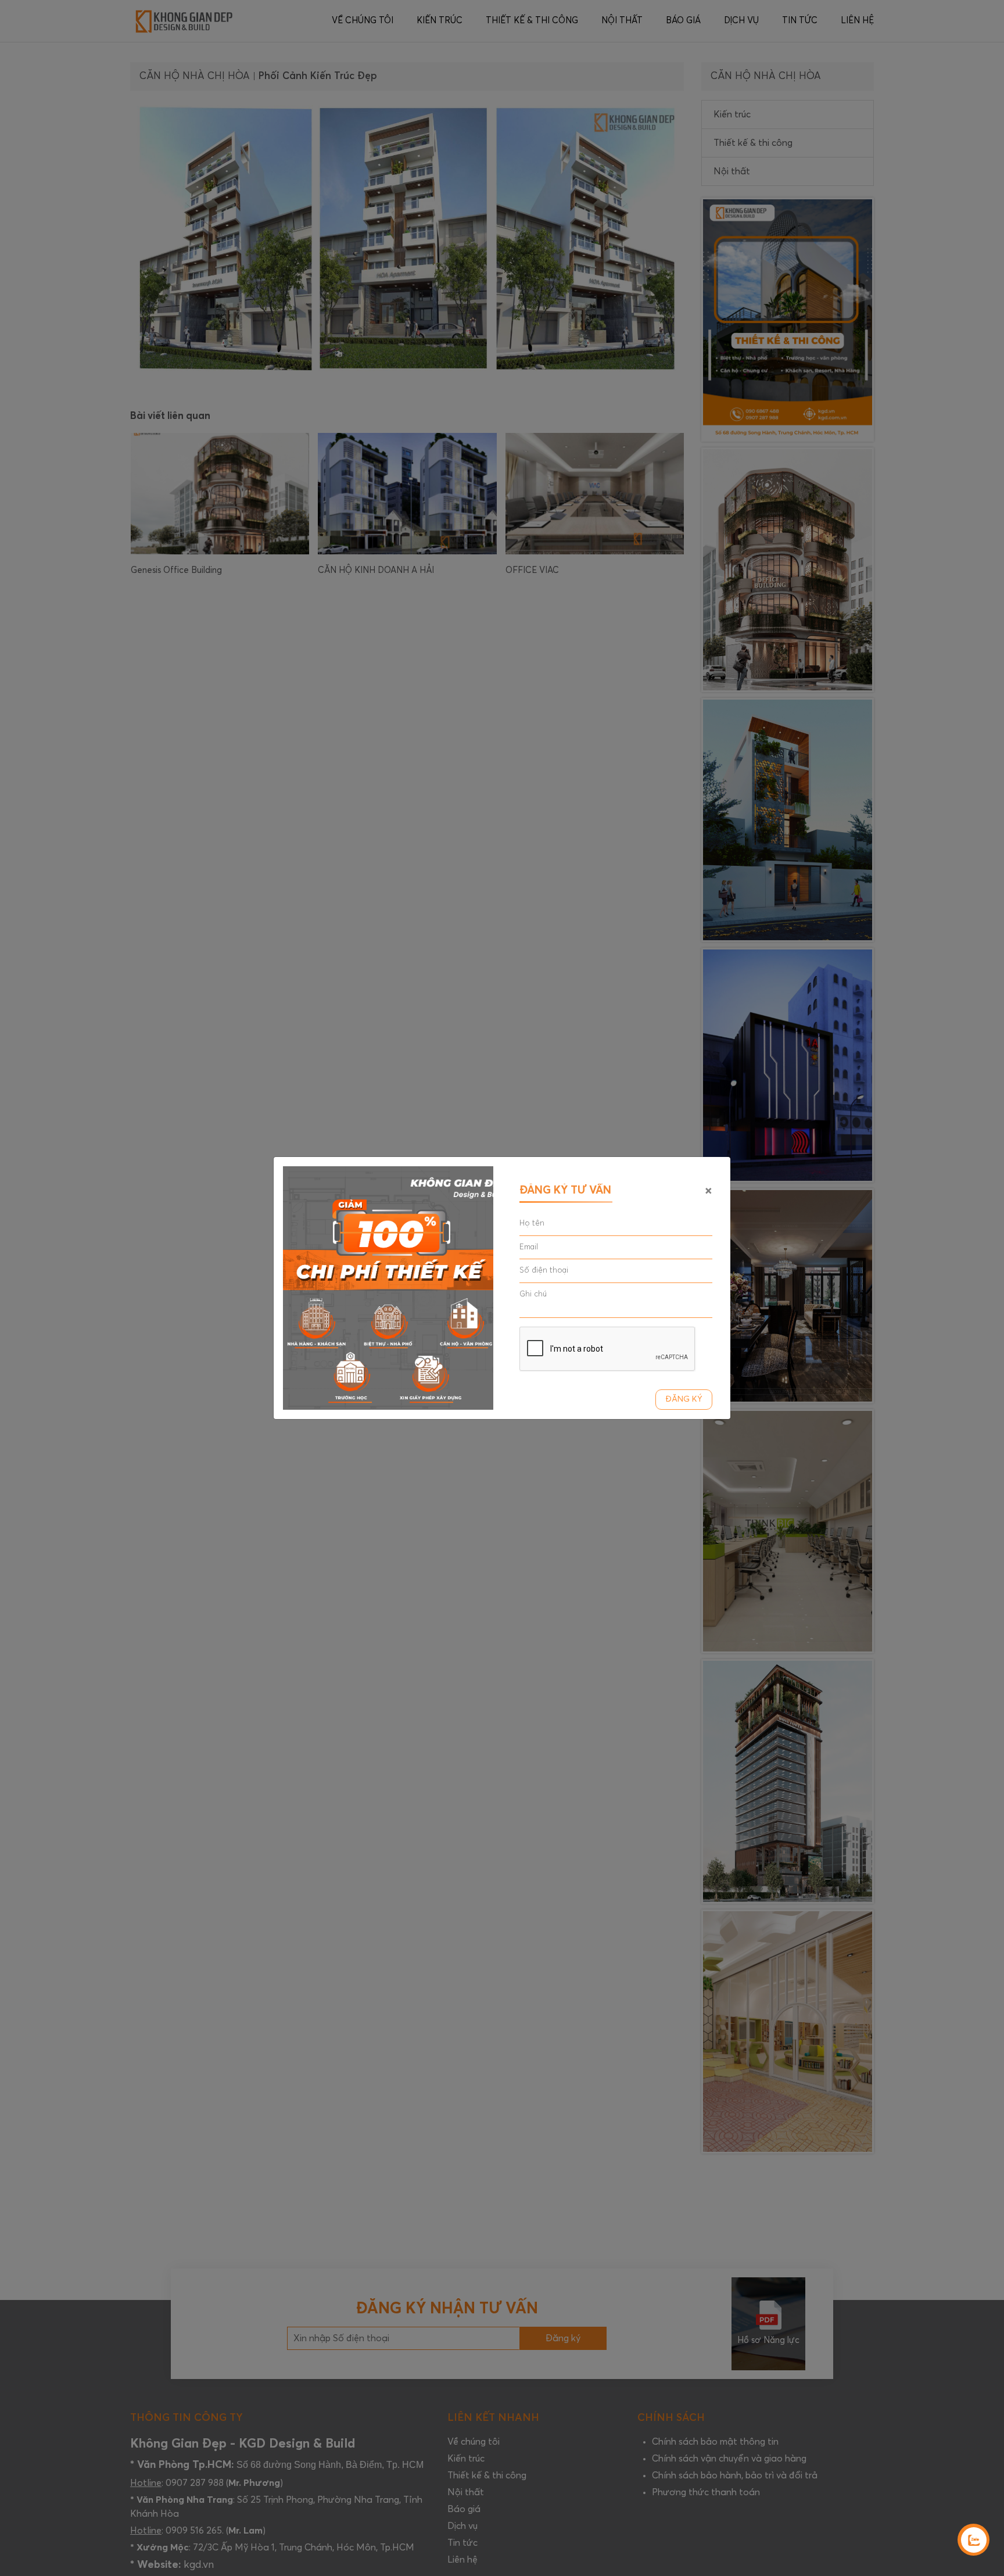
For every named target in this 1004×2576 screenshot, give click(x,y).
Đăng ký (684, 1399)
